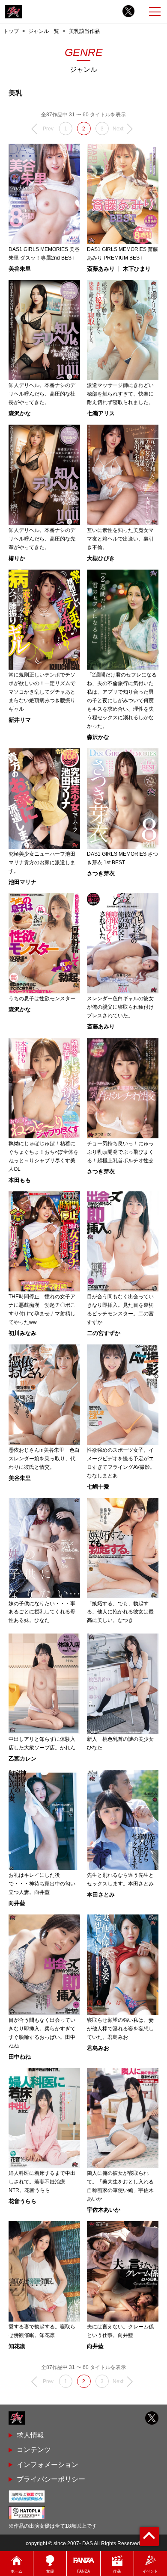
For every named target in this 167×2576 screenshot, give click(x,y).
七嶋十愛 (98, 1487)
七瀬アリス (101, 413)
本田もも (20, 1180)
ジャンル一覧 (44, 31)
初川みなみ (22, 1333)
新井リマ (20, 720)
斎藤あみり (101, 269)
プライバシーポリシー (51, 2479)
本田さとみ (101, 1895)
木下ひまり (137, 269)
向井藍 (17, 1903)
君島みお (98, 2048)
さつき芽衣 (101, 873)
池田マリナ (22, 882)
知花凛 (17, 2346)
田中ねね (20, 2057)
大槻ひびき (101, 558)
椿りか (17, 558)
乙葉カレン (22, 1759)
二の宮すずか (104, 1333)
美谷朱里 (20, 269)
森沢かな (20, 413)
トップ (11, 31)
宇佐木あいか (104, 2210)
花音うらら (22, 2201)
